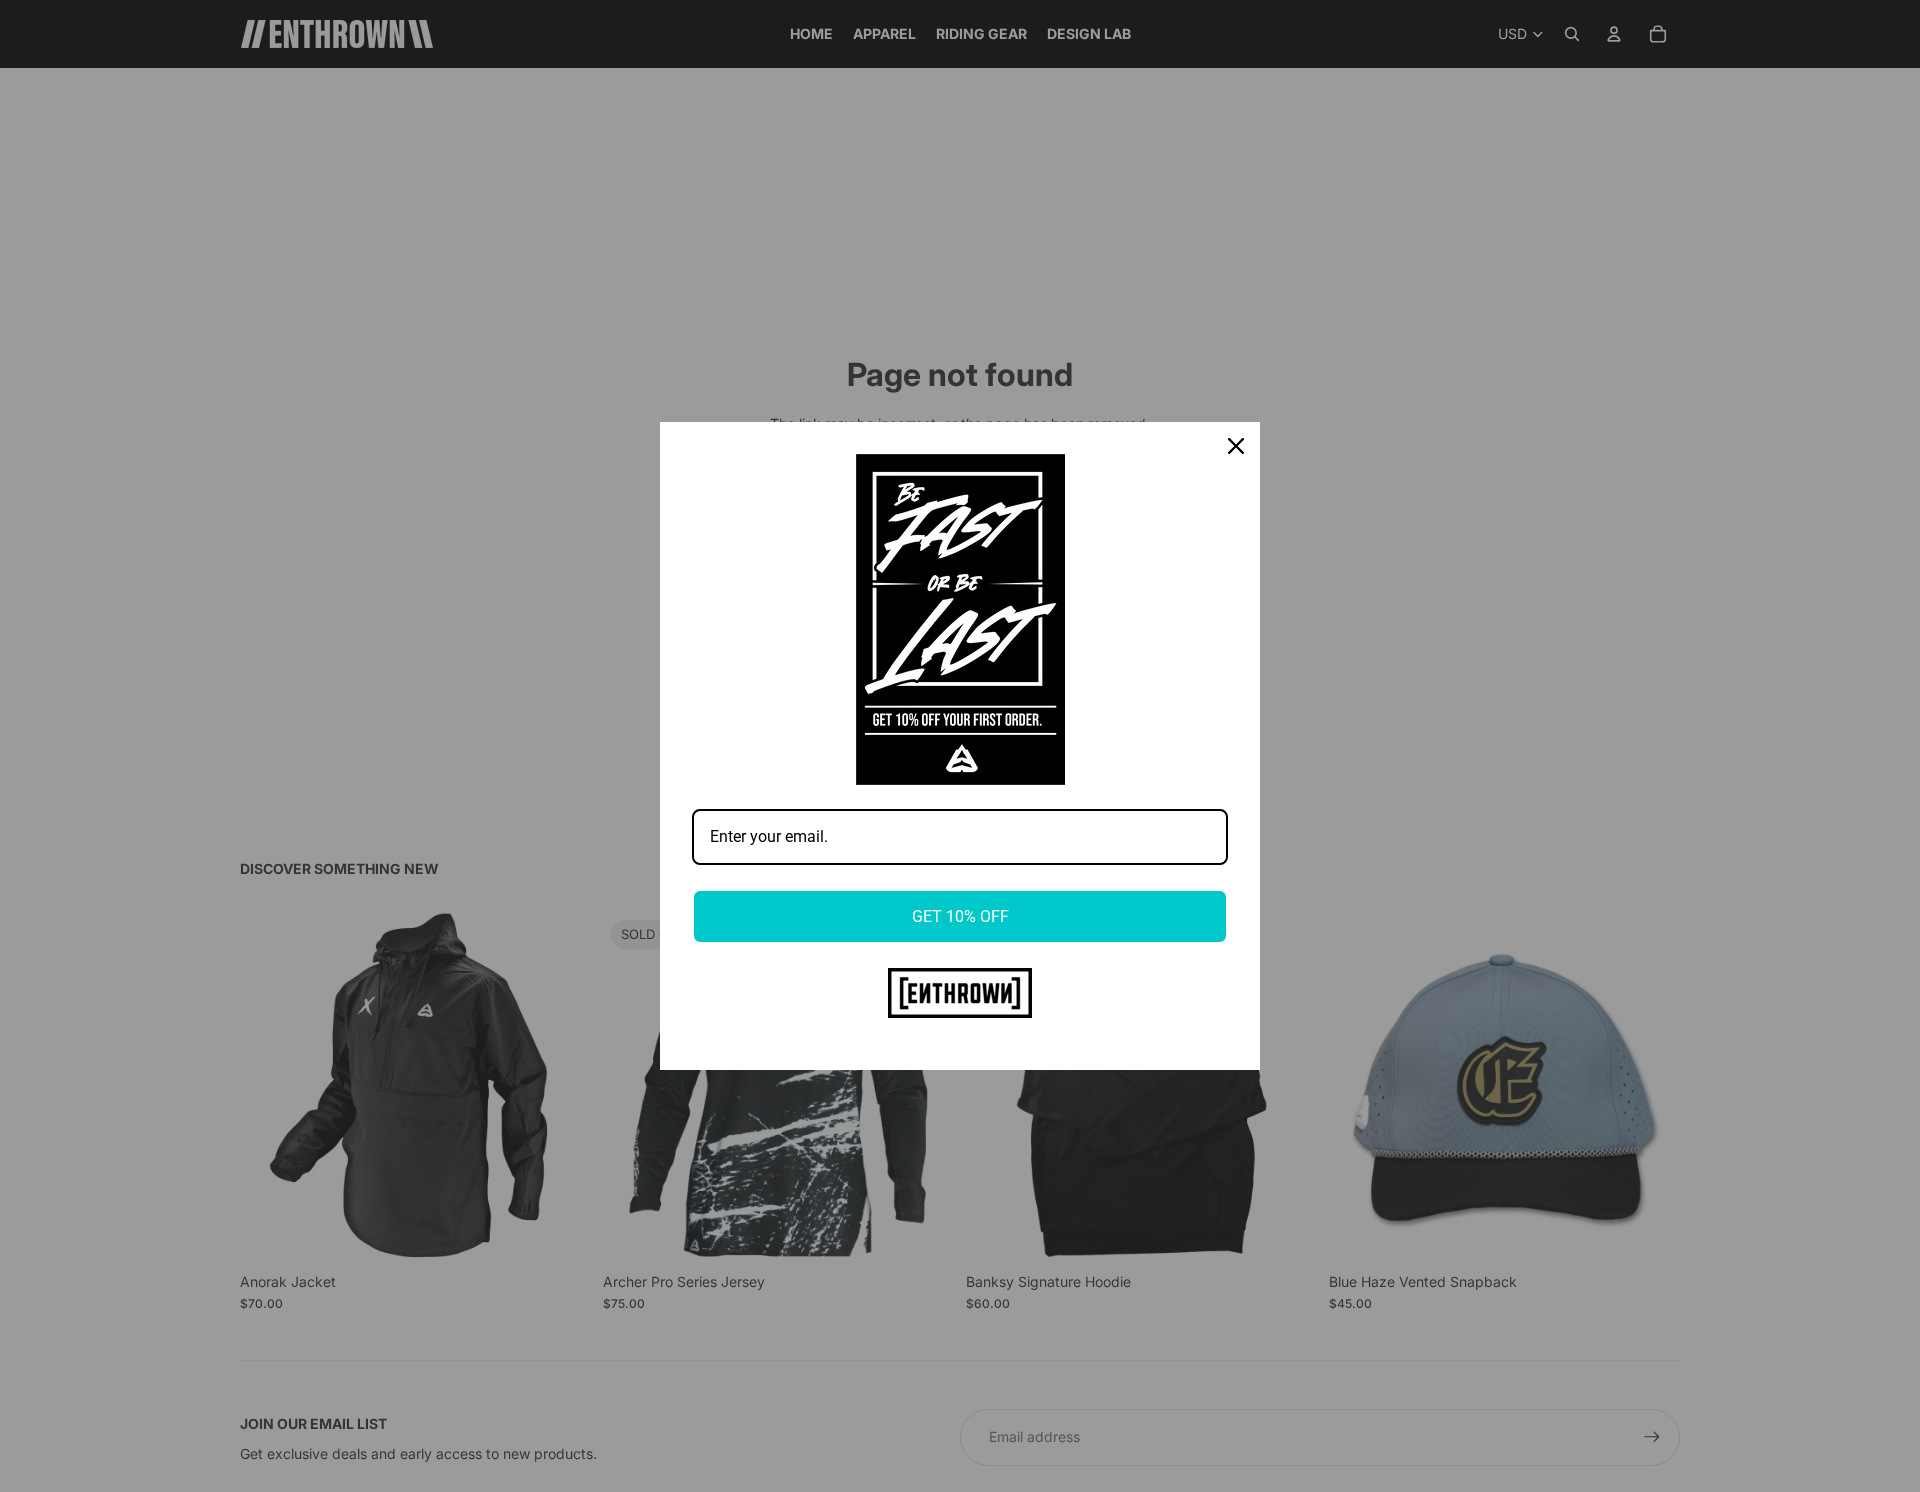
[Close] (1236, 446)
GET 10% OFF (960, 916)
